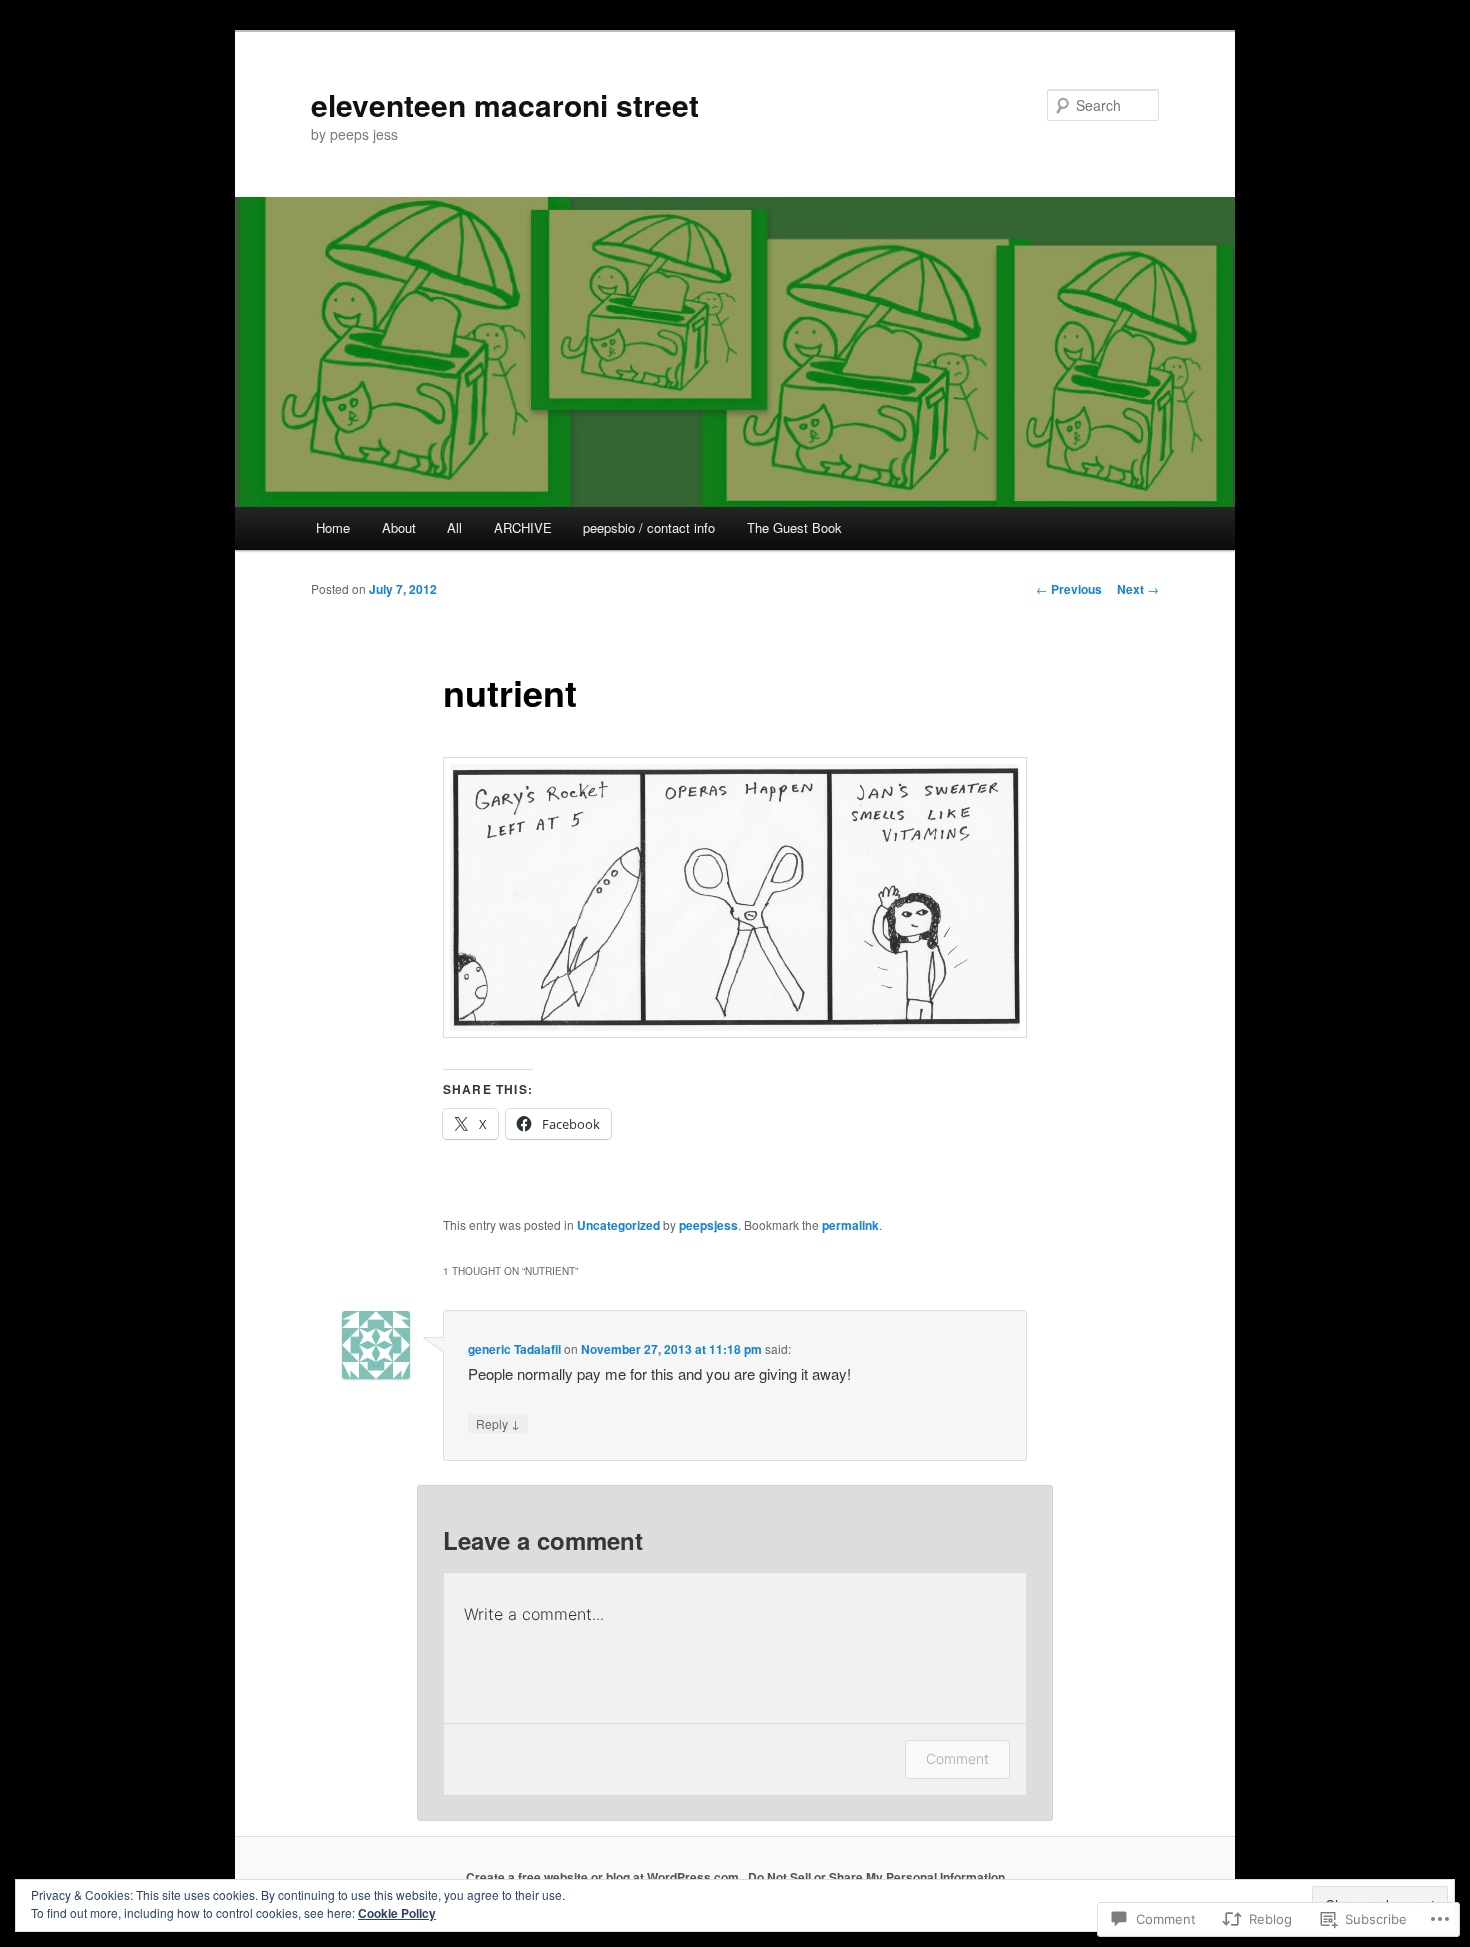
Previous (1069, 589)
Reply (498, 1423)
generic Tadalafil (514, 1349)
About (399, 527)
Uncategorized (618, 1225)
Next (1138, 589)
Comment (957, 1758)
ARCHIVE (523, 527)
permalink (850, 1225)
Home (333, 527)
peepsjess (708, 1225)
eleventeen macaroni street (505, 104)
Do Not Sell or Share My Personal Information (876, 1877)
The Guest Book (794, 527)
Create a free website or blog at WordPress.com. (604, 1877)
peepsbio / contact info (649, 527)
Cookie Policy (397, 1913)
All (454, 527)
